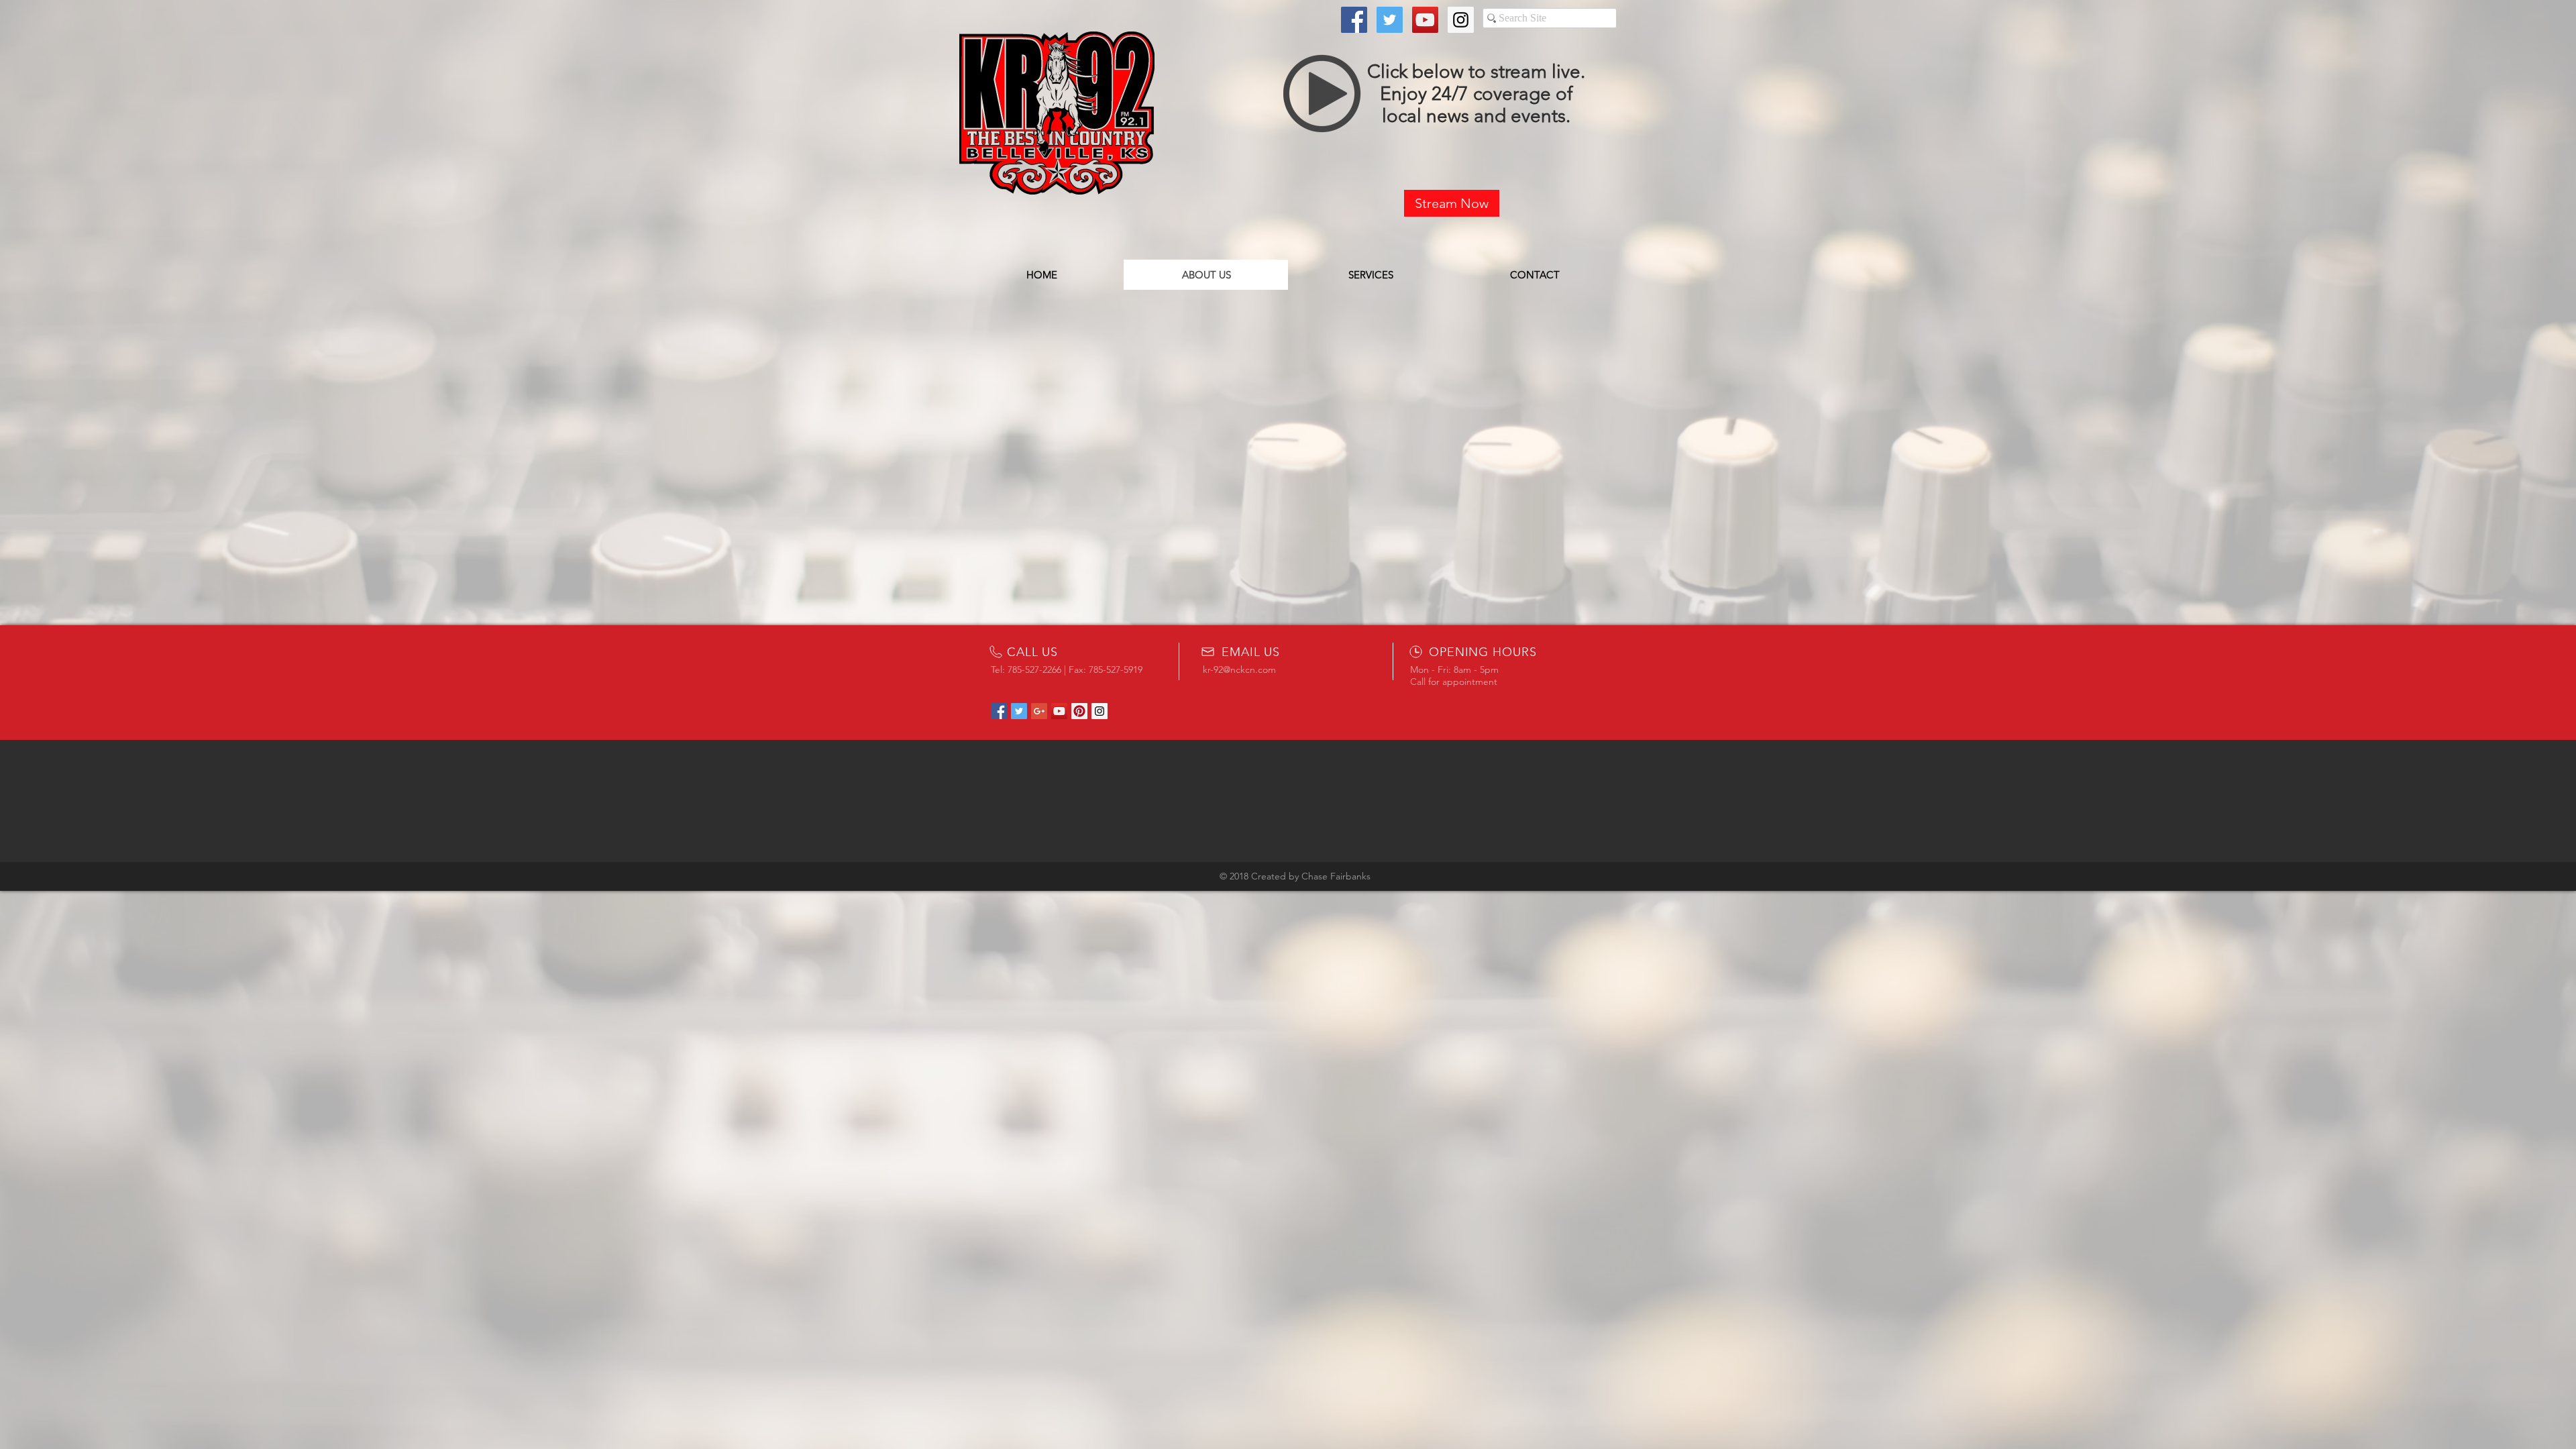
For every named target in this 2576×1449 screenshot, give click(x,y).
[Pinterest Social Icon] (1079, 711)
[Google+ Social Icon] (1039, 711)
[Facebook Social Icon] (1354, 20)
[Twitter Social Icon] (1390, 20)
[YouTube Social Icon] (1425, 20)
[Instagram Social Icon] (1461, 20)
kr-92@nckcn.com (1239, 669)
